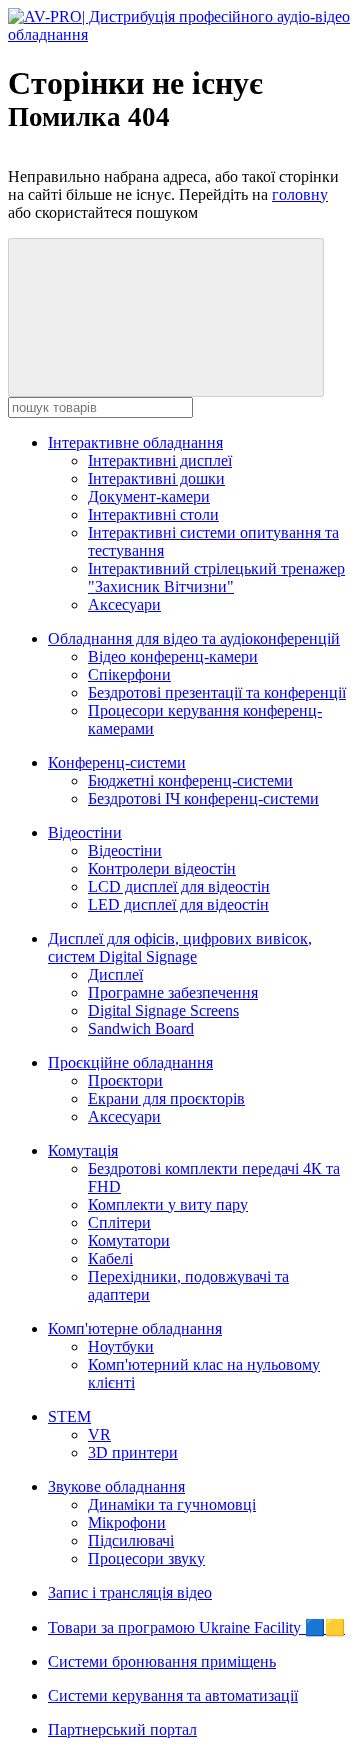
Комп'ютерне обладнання (135, 1328)
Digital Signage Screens (163, 1010)
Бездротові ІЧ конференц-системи (203, 798)
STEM (69, 1416)
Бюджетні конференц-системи (190, 780)
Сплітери (119, 1222)
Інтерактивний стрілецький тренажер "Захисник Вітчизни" (216, 577)
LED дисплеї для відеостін (178, 904)
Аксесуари (124, 604)
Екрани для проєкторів (166, 1098)
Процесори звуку (146, 1558)
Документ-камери (149, 496)
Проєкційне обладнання (130, 1062)
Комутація (83, 1150)
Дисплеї (115, 974)
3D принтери (133, 1452)
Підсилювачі (131, 1540)
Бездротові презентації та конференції (217, 692)
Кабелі (110, 1258)
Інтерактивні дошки (156, 478)
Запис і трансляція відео (130, 1592)
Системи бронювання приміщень (162, 1661)
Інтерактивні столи (153, 514)
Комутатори (129, 1240)
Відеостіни (85, 832)
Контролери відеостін (162, 868)
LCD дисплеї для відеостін (179, 886)
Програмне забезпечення (173, 992)
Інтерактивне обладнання (135, 442)
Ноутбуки (121, 1346)
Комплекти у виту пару (168, 1204)
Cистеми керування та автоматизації (173, 1695)
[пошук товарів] (166, 317)
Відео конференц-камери (173, 656)
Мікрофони (127, 1522)
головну (300, 194)
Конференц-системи (117, 762)
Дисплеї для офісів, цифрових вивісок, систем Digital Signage (180, 947)
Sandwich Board (141, 1028)
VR (99, 1434)
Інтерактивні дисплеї (160, 460)
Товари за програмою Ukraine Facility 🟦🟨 (196, 1627)
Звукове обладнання (116, 1486)
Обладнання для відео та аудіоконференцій (194, 638)
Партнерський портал (122, 1729)
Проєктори (125, 1080)
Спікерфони (129, 674)
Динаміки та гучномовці (172, 1504)
